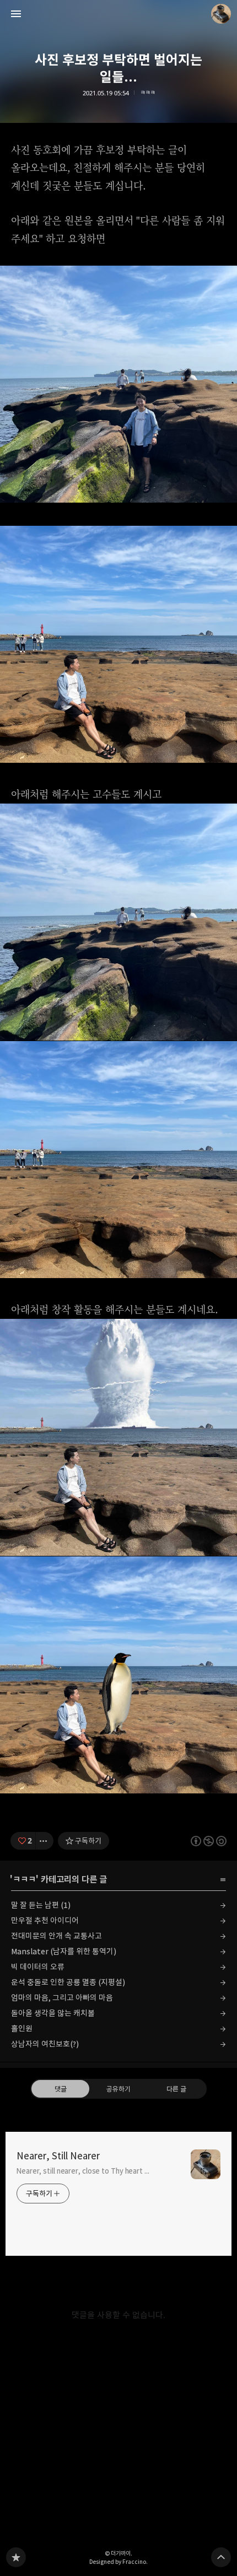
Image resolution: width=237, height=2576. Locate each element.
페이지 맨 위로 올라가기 (221, 2557)
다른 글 (176, 2089)
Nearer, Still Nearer (58, 2156)
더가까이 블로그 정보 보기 (221, 14)
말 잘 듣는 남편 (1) (41, 1905)
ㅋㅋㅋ (147, 93)
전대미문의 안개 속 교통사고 (56, 1936)
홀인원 (22, 2028)
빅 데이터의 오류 (38, 1967)
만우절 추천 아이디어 (45, 1920)
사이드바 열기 (16, 14)
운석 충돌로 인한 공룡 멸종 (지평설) (68, 1982)
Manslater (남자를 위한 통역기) (64, 1951)
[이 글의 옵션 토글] (45, 1841)
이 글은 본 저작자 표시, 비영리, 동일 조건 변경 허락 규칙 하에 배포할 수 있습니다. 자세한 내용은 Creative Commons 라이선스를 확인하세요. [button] (209, 1841)
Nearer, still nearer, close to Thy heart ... (83, 2171)
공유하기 (118, 2089)
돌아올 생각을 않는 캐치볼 (53, 2013)
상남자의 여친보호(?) (45, 2044)
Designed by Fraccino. (118, 2562)
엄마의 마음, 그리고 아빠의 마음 (62, 1998)
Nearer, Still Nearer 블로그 (16, 2557)
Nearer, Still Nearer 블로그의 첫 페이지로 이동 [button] (118, 14)
